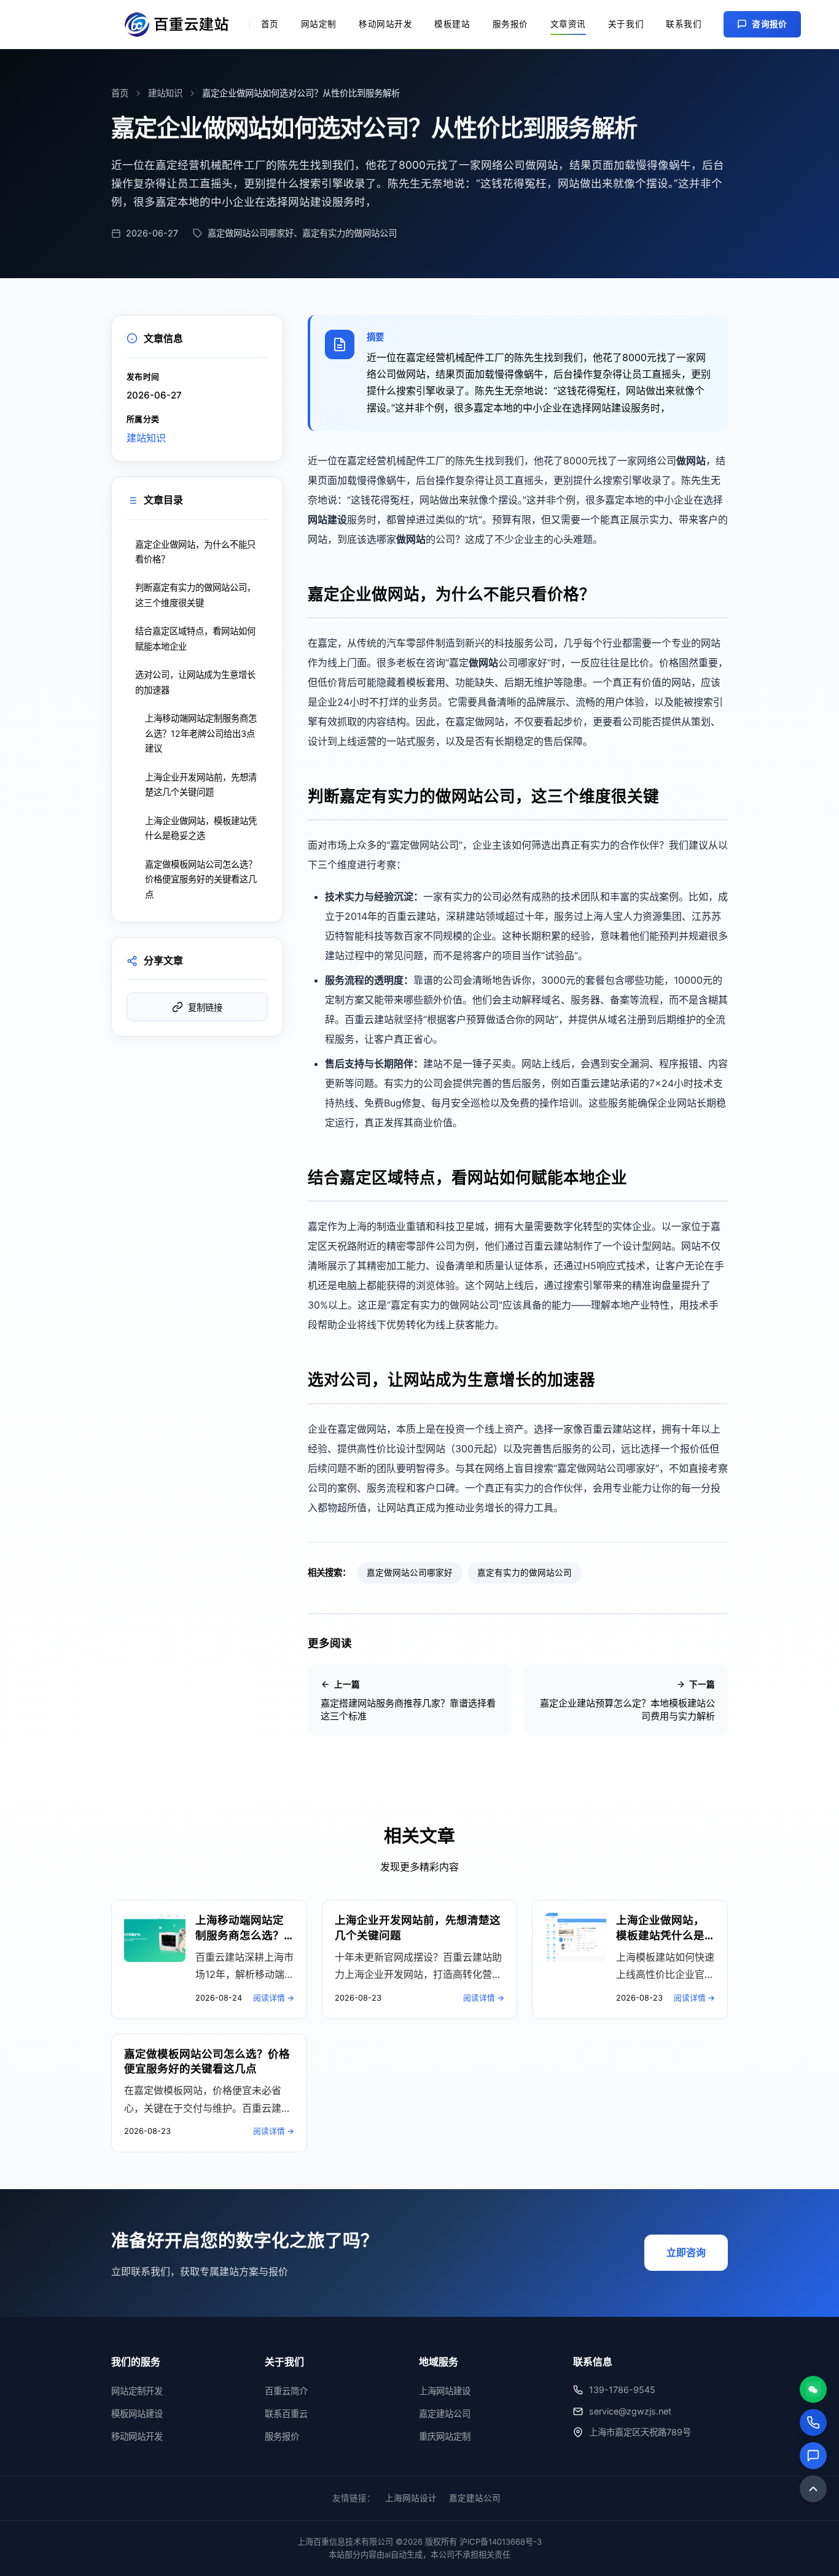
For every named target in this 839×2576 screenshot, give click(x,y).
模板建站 (452, 24)
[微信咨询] (813, 2389)
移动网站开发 (385, 24)
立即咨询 (686, 2252)
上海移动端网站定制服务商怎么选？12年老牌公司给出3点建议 (201, 733)
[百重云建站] (181, 25)
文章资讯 (568, 24)
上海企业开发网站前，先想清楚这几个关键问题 (201, 784)
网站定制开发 (137, 2391)
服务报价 (510, 24)
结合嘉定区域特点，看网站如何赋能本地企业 (195, 638)
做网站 (691, 461)
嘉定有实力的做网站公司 (525, 1573)
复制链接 (205, 1008)
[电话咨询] (813, 2422)
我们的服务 (136, 2362)
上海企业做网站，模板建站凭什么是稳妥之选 (201, 828)
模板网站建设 (137, 2414)
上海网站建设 (445, 2391)
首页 (270, 24)
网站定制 (319, 24)
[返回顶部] (813, 2489)
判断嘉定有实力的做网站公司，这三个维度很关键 (195, 595)
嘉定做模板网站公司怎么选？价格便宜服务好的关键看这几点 (201, 879)
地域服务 (439, 2362)
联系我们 (684, 24)
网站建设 (327, 519)
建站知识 (165, 93)
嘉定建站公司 (445, 2414)
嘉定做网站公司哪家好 (410, 1573)
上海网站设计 (411, 2498)
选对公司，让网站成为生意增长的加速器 (195, 682)
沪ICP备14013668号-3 (501, 2542)
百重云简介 (286, 2391)
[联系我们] (813, 2456)
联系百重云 (286, 2414)
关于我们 (626, 24)
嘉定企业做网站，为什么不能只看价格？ (195, 552)
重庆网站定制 (445, 2436)
